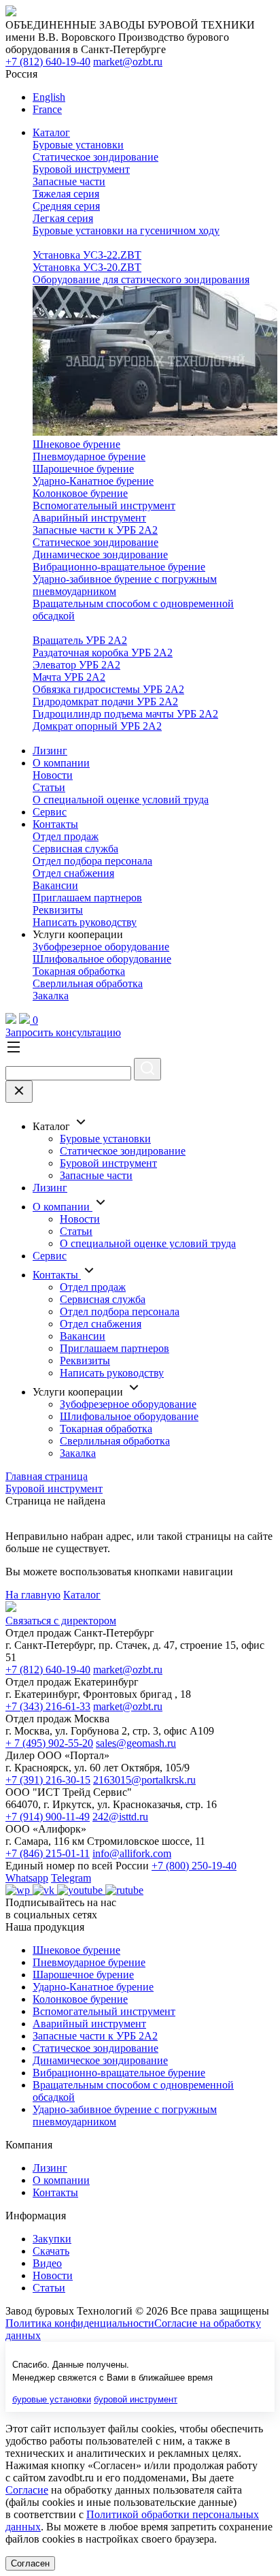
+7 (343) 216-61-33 (48, 1706)
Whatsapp (27, 1878)
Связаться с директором (61, 1621)
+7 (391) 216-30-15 (48, 1780)
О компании (61, 763)
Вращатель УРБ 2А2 (80, 640)
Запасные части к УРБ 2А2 (95, 530)
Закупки (52, 2239)
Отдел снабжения (73, 873)
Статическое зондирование (95, 157)
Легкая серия (63, 218)
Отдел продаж (66, 836)
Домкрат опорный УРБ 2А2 (97, 726)
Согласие (27, 2490)
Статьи (49, 787)
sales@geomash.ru (136, 1743)
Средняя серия (66, 206)
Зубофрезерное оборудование (101, 947)
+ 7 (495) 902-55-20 (49, 1743)
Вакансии (55, 885)
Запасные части (69, 181)
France (47, 109)
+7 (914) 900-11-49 (48, 1817)
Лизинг (50, 751)
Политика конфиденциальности (80, 2323)
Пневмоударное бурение (89, 456)
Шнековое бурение (76, 444)
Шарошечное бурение (83, 469)
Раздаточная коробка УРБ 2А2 (103, 653)
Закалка (51, 996)
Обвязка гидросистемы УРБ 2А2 (108, 689)
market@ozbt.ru (128, 62)
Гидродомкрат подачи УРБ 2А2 (105, 702)
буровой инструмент (136, 2399)
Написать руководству (85, 922)
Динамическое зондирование (100, 554)
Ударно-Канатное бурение (93, 481)
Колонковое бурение (80, 493)
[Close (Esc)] (19, 1092)
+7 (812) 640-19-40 (48, 62)
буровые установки (52, 2399)
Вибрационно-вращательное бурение (119, 567)
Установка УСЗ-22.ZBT (87, 255)
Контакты (55, 824)
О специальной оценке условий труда (121, 800)
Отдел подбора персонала (92, 861)
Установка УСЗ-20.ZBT (87, 267)
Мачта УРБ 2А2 (69, 677)
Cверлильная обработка (88, 983)
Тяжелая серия (66, 194)
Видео (47, 2263)
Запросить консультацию (63, 1032)
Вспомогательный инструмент (104, 505)
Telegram (71, 1878)
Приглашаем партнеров (87, 898)
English (49, 97)
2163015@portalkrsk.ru (144, 1780)
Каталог (51, 132)
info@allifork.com (132, 1853)
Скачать (51, 2251)
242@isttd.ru (120, 1817)
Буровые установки (78, 145)
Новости (53, 775)
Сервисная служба (75, 849)
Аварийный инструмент (89, 518)
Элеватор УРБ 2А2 (76, 665)
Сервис (50, 812)
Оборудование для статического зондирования (141, 279)
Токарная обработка (79, 971)
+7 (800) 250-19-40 (194, 1866)
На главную (33, 1595)
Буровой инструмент (81, 169)
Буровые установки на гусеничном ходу (126, 230)
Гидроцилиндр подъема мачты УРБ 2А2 (125, 714)
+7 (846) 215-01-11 (48, 1853)
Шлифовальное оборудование (102, 959)
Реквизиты (58, 910)
